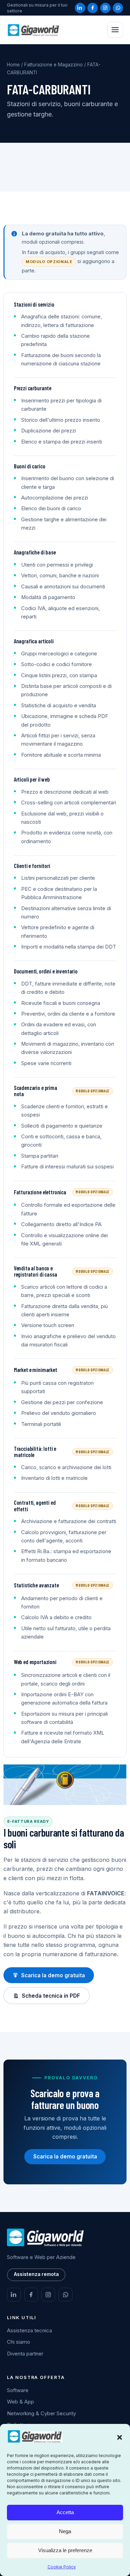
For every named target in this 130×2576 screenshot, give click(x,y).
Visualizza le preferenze (65, 2550)
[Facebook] (93, 8)
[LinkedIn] (80, 8)
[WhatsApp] (118, 8)
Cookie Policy (62, 2567)
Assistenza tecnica (29, 2330)
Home (13, 65)
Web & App (20, 2402)
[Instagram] (105, 8)
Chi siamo (19, 2342)
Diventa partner (25, 2354)
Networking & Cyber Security (41, 2413)
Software (18, 2390)
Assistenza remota (36, 2274)
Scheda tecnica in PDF (51, 1996)
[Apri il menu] (115, 30)
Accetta (65, 2512)
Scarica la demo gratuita (53, 1975)
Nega (65, 2531)
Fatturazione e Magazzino (54, 65)
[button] (120, 2437)
